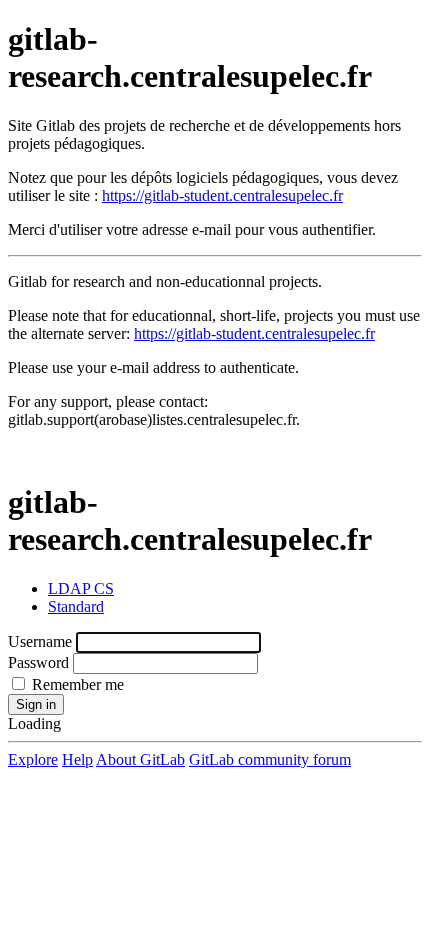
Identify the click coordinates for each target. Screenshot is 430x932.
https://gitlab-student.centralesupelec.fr (222, 195)
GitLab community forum (270, 759)
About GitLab (140, 759)
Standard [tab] (76, 606)
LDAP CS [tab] (81, 588)
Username (40, 641)
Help (77, 759)
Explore (33, 759)
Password (38, 662)
